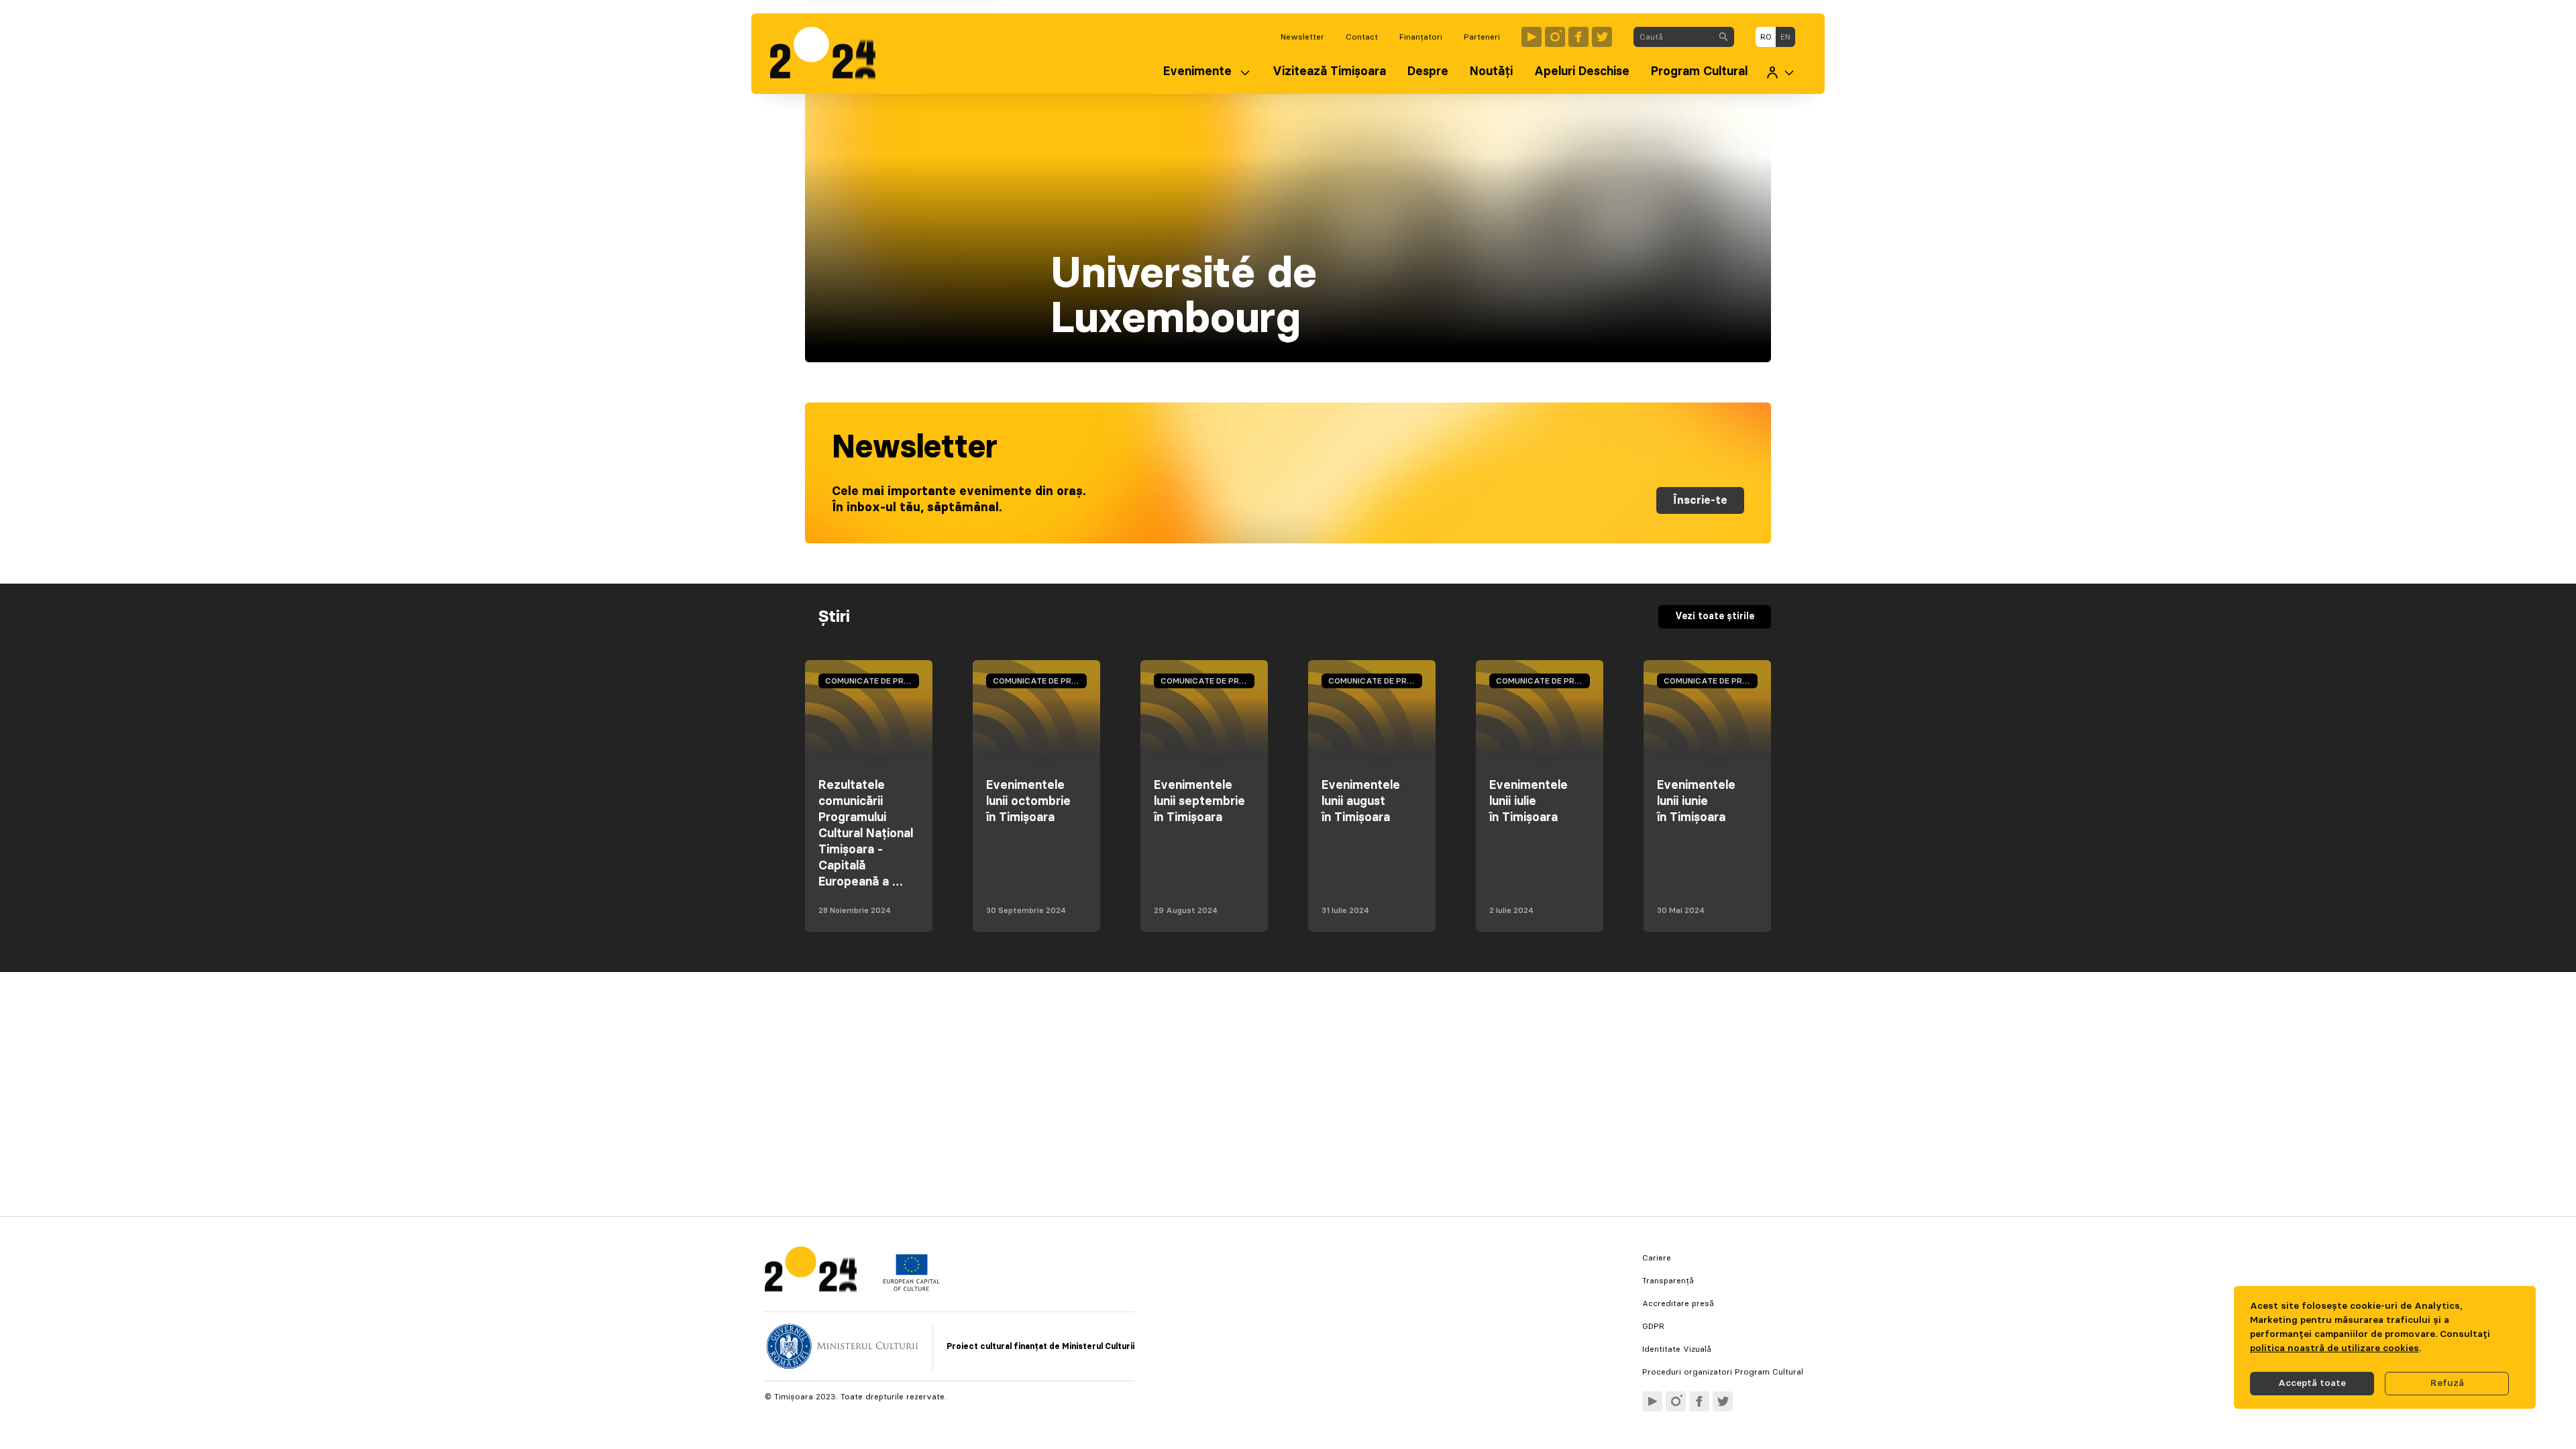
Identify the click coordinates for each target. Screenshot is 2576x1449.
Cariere (1657, 1258)
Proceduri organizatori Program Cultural (1723, 1372)
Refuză (2447, 1383)
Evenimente (1197, 72)
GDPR (1653, 1326)
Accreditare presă (1678, 1303)
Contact (1362, 37)
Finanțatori (1421, 37)
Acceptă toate (2312, 1383)
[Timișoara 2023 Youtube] (1532, 37)
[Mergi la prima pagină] (829, 54)
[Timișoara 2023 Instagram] (1555, 37)
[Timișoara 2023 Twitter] (1602, 37)
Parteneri (1482, 37)
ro (1766, 37)
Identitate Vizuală (1677, 1349)
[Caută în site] (1723, 37)
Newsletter (1302, 37)
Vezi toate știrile (1715, 616)
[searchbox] (1673, 37)
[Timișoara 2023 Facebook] (1578, 37)
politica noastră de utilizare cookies (2334, 1348)
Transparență (1668, 1281)
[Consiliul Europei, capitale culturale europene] (911, 1288)
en (1785, 37)
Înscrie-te (1700, 500)
